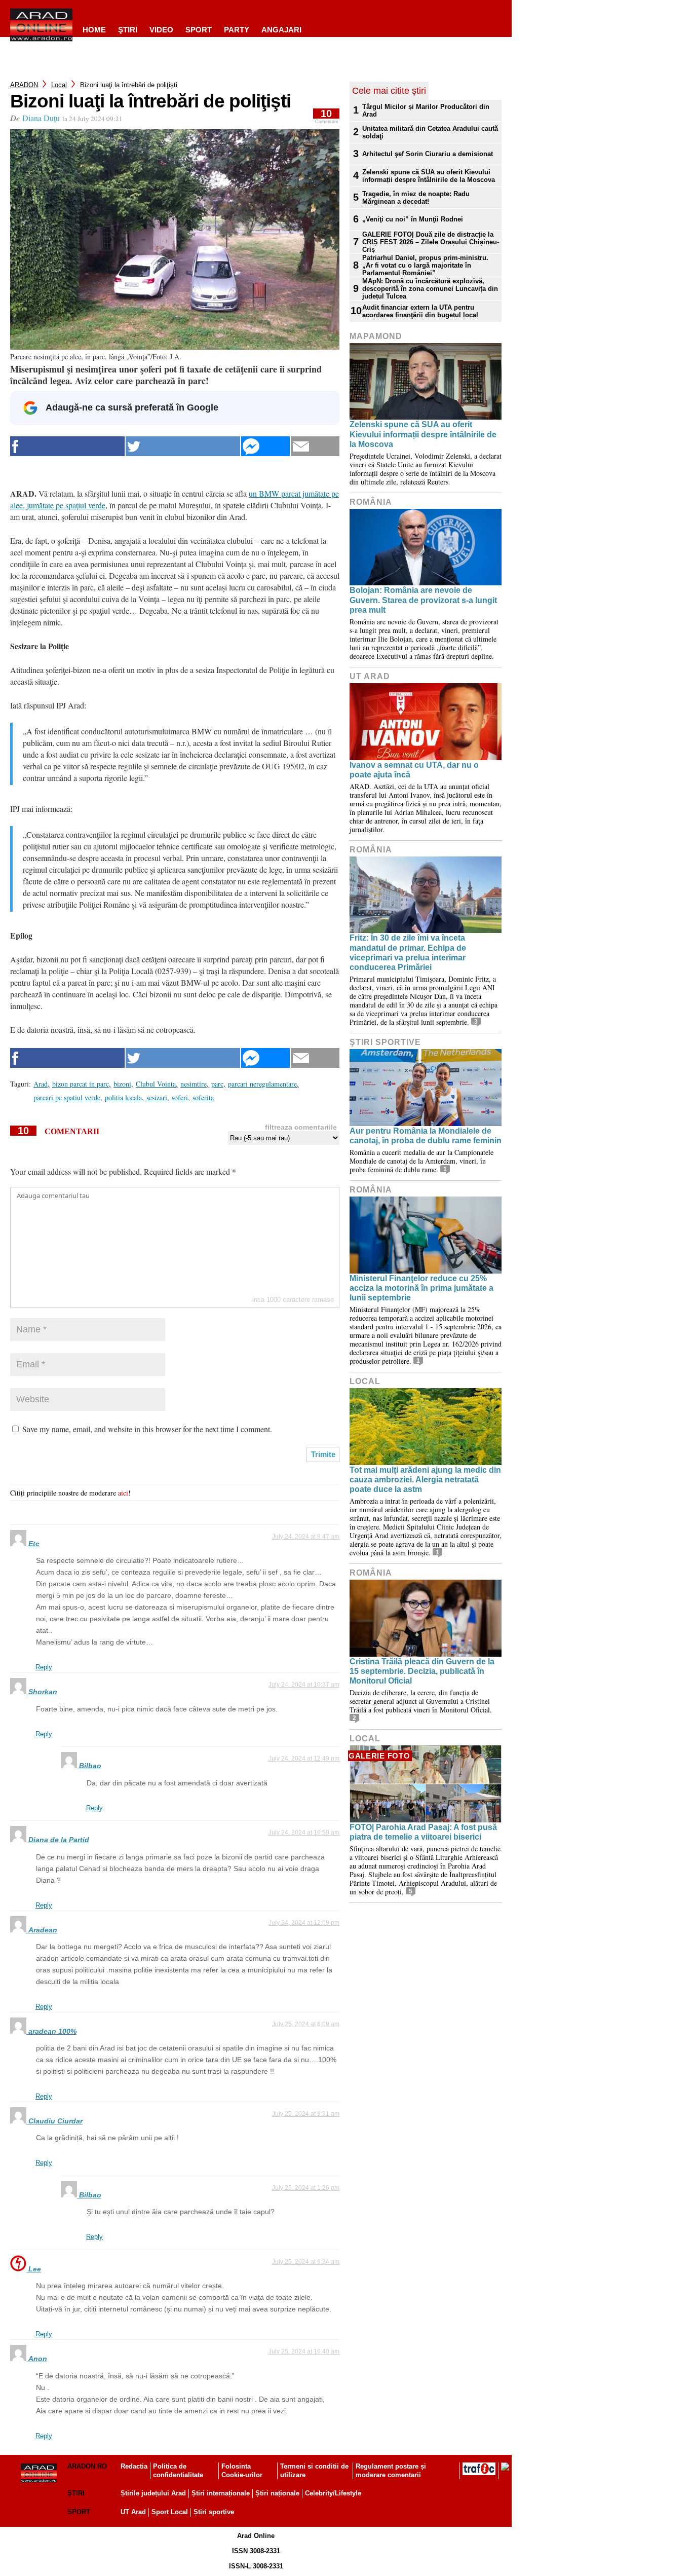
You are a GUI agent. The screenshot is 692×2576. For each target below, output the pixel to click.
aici (123, 1493)
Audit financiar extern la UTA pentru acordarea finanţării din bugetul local (420, 311)
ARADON (24, 85)
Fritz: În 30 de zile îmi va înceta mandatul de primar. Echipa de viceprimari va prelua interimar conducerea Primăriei (408, 953)
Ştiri (128, 30)
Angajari (281, 30)
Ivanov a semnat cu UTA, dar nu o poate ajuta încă (414, 770)
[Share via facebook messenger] (265, 446)
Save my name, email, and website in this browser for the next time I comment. (147, 1429)
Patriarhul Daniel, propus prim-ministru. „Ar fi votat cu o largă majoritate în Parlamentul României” (425, 265)
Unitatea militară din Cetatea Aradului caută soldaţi (430, 132)
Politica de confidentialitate (178, 2471)
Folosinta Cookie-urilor (242, 2471)
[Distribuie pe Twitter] (183, 446)
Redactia (134, 2466)
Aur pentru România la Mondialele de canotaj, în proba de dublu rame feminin (426, 1136)
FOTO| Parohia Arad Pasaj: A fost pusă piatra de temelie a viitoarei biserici (423, 1832)
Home (94, 30)
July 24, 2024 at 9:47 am (306, 1537)
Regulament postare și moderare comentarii (391, 2471)
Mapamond (376, 336)
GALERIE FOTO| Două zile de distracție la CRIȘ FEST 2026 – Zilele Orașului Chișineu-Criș (431, 242)
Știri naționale (277, 2493)
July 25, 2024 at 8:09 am (306, 2024)
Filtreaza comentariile (301, 1127)
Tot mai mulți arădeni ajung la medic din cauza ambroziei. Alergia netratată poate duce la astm (425, 1480)
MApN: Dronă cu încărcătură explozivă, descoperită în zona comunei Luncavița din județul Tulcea (430, 289)
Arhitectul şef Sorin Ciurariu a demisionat (428, 154)
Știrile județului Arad (153, 2493)
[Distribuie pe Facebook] (67, 446)
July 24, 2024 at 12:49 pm (304, 1759)
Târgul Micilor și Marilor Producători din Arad (426, 110)
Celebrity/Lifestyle (333, 2493)
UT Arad (370, 676)
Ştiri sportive (385, 1042)
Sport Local (170, 2512)
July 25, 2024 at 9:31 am (306, 2114)
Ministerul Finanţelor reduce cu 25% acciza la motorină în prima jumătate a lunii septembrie (421, 1288)
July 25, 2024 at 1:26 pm (306, 2188)
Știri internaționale (221, 2493)
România (371, 502)
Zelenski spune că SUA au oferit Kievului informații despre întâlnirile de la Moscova (429, 176)
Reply (44, 1667)
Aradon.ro (87, 2466)
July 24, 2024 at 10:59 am (304, 1833)
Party (237, 30)
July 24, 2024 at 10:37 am (304, 1685)
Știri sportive (214, 2512)
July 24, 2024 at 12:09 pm (304, 1923)
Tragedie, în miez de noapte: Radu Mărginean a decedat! (416, 198)
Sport (199, 30)
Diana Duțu (41, 118)
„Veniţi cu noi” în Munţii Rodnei (413, 219)
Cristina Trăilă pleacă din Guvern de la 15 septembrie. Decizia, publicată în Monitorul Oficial (422, 1671)
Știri (76, 2493)
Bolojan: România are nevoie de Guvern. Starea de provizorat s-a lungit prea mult (423, 600)
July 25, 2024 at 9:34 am (306, 2262)
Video (161, 30)
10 (326, 116)
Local (59, 85)
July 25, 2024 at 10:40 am (304, 2351)
